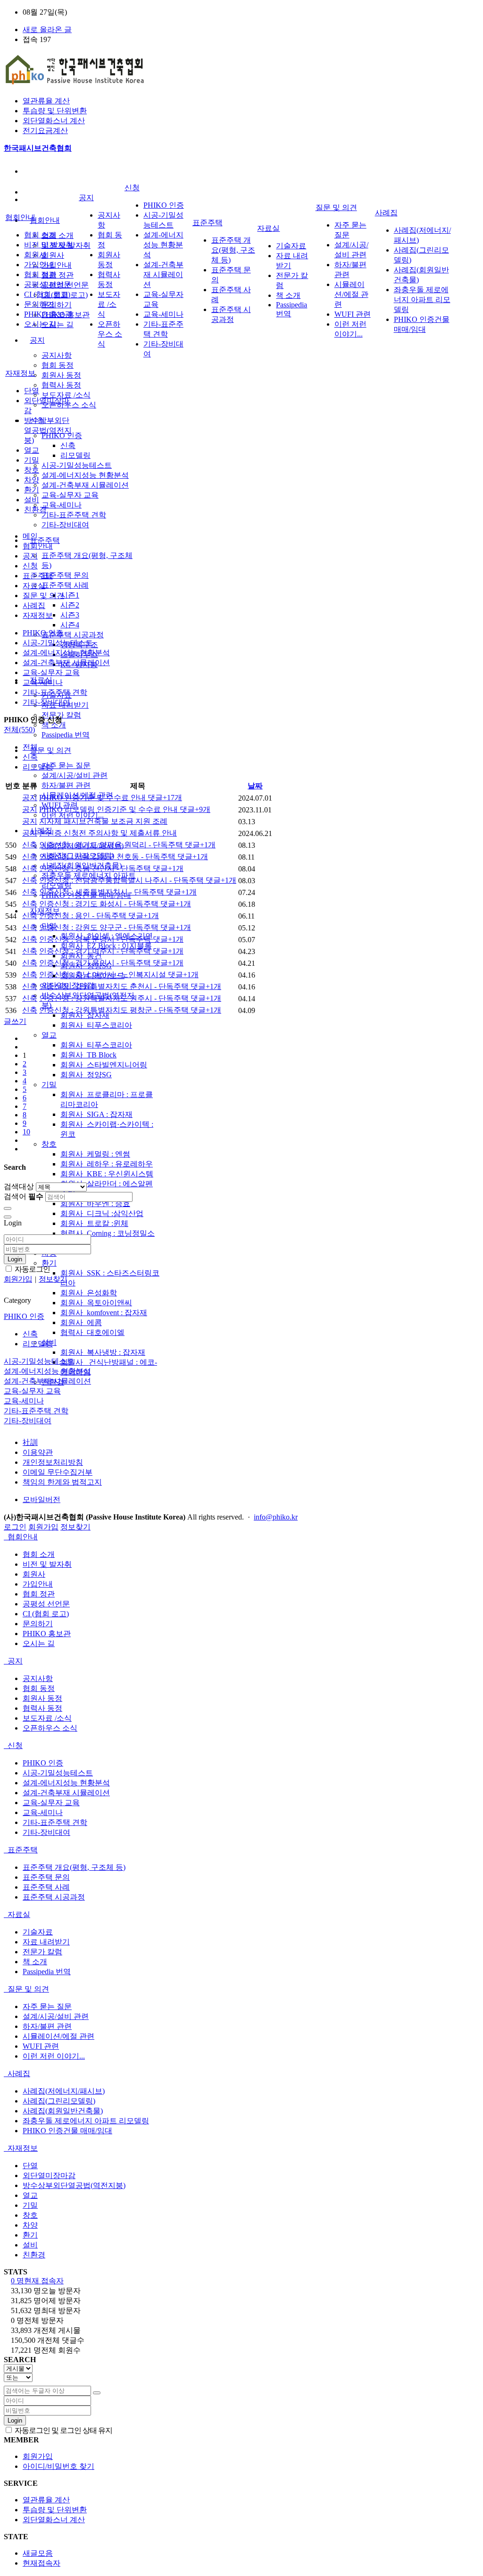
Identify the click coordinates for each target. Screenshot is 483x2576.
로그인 (15, 1527)
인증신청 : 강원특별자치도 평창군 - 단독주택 (130, 1010)
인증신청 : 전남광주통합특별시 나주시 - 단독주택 (138, 880)
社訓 (30, 1442)
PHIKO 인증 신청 (33, 720)
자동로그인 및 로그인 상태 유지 (63, 2430)
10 (26, 1132)
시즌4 (70, 625)
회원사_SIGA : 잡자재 (96, 1114)
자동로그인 (32, 1269)
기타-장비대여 (65, 525)
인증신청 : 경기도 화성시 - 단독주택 (115, 904)
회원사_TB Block (88, 1055)
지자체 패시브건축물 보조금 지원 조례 (103, 821)
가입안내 (57, 265)
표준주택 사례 (65, 585)
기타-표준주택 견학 (74, 515)
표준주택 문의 (65, 575)
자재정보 (20, 373)
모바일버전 (42, 1499)
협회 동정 (58, 365)
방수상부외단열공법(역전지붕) (48, 430)
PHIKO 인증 (164, 205)
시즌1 (70, 595)
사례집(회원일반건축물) (63, 2111)
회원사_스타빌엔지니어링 (104, 1065)
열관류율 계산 (46, 101)
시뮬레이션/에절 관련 (351, 294)
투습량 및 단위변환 (55, 111)
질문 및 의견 (50, 750)
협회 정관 (58, 275)
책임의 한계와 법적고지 (62, 1482)
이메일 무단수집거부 (58, 1472)
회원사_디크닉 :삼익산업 (102, 1213)
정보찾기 (75, 1527)
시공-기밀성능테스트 (77, 465)
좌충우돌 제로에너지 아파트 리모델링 (422, 300)
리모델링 (75, 455)
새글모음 (38, 2553)
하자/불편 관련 (66, 785)
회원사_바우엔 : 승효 (95, 1204)
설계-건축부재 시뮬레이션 (85, 485)
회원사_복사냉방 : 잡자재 (103, 1352)
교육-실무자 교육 (70, 495)
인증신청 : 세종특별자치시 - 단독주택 (118, 892)
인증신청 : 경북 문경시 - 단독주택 (111, 939)
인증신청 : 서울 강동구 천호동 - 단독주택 (124, 857)
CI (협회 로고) (47, 294)
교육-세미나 (62, 505)
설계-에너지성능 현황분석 (85, 475)
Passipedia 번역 (66, 735)
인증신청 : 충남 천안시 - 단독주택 (111, 868)
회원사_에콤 (81, 1322)
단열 (32, 391)
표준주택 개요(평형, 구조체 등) (233, 250)
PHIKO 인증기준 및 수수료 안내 (111, 798)
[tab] (241, 1537)
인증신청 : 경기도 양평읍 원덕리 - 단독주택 (127, 845)
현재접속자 (42, 2563)
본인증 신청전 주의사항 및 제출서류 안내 (108, 833)
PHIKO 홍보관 (48, 314)
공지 (37, 340)
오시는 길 (58, 325)
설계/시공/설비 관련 (75, 775)
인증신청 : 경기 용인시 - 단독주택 (111, 963)
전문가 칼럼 (42, 1952)
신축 (68, 445)
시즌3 (70, 615)
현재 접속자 (37, 2281)
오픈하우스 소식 (110, 334)
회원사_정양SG (86, 1075)
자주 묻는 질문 (66, 765)
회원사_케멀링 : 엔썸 (95, 1154)
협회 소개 (58, 235)
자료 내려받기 (46, 1942)
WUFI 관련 (353, 314)
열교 (49, 1035)
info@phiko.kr (276, 1517)
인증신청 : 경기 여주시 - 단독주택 (111, 951)
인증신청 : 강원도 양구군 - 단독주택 (115, 927)
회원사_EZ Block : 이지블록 (106, 946)
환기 (49, 1263)
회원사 (53, 255)
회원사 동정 (61, 375)
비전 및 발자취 (49, 245)
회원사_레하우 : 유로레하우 (107, 1164)
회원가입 (43, 1527)
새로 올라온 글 (47, 30)
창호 (49, 1144)
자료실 (268, 228)
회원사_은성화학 (89, 1293)
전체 (30, 747)
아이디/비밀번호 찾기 (58, 2466)
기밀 (49, 1085)
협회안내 (45, 220)
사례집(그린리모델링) (59, 2101)
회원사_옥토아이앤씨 (96, 1303)
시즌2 (70, 605)
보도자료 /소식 (66, 395)
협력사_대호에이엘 (92, 1332)
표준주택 (45, 540)
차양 (32, 480)
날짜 (255, 786)
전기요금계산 (45, 131)
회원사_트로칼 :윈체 (94, 1223)
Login (15, 1259)
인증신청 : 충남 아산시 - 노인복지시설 (119, 975)
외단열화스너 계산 (54, 121)
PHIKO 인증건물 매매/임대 (67, 2131)
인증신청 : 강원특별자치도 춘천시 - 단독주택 (130, 986)
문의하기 (57, 305)
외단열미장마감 (49, 2175)
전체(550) (19, 730)
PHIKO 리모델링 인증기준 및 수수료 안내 (125, 809)
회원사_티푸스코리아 (96, 1025)
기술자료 (291, 246)
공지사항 (57, 355)
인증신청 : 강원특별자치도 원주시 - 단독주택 (130, 998)
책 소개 (288, 295)
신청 (132, 188)
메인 (30, 536)
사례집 (386, 213)
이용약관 (38, 1452)
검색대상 (19, 1187)
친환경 (35, 510)
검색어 (24, 1196)
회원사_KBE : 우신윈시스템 (107, 1174)
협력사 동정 (61, 385)
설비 (32, 500)
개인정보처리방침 (53, 1462)
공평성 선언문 (48, 284)
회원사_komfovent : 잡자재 (104, 1313)
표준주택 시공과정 (73, 635)
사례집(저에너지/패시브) (64, 2091)
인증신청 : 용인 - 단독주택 (99, 916)
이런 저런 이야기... (73, 815)
